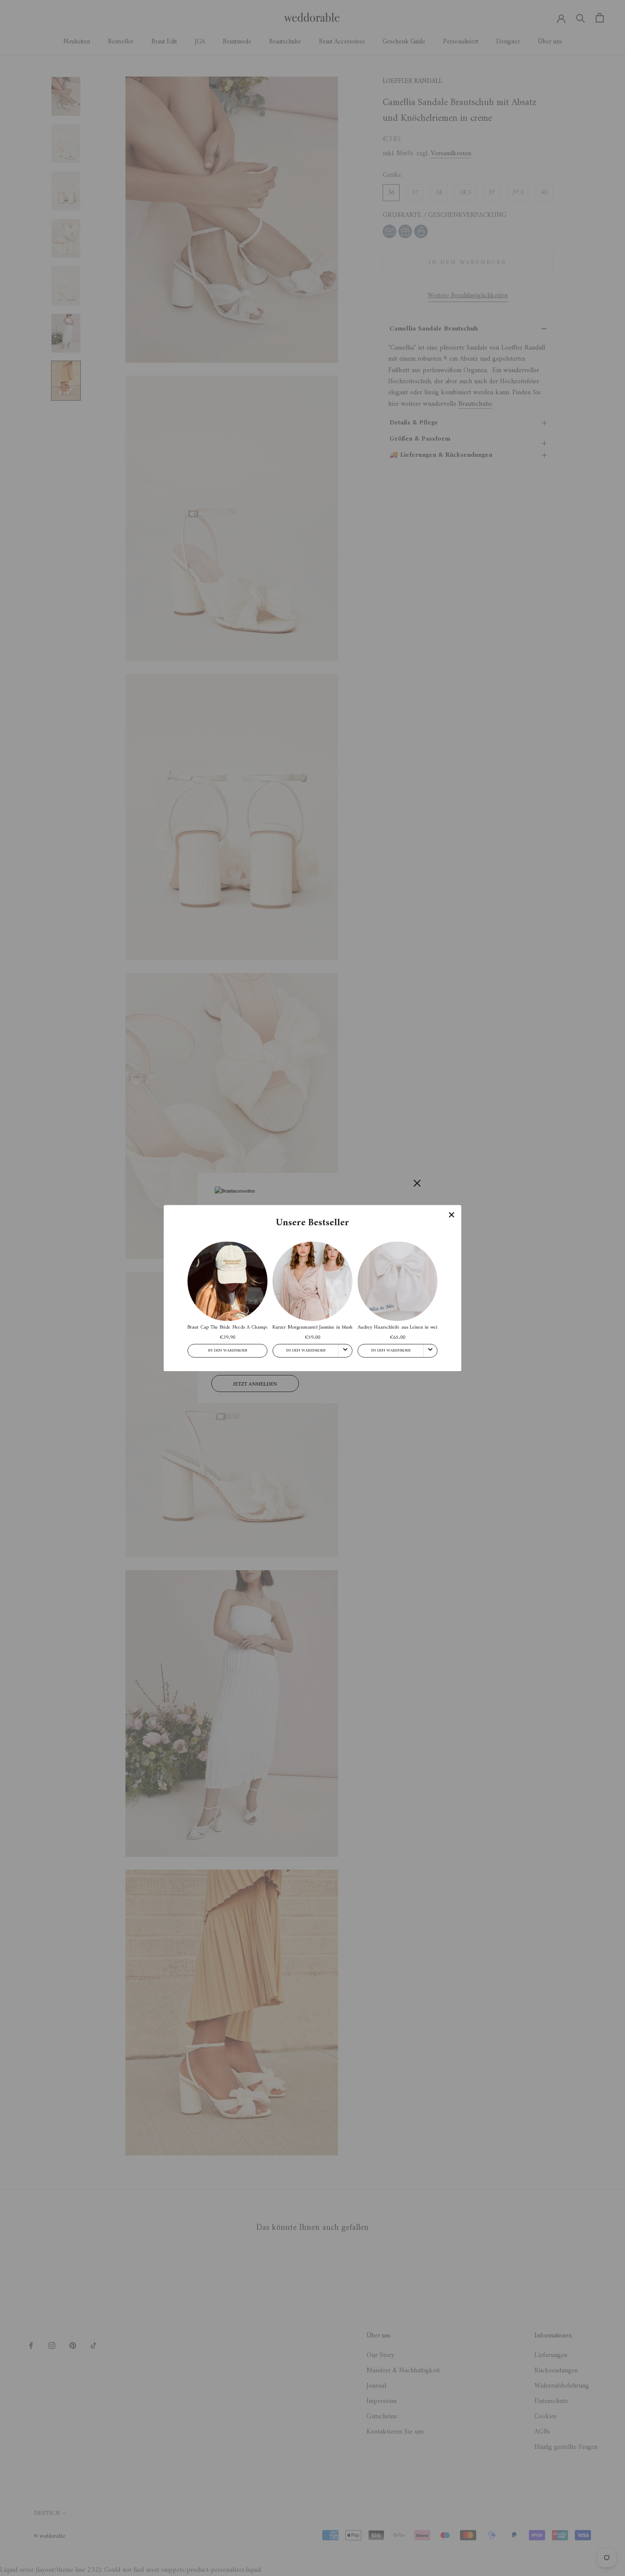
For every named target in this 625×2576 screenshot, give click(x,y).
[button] (452, 1215)
